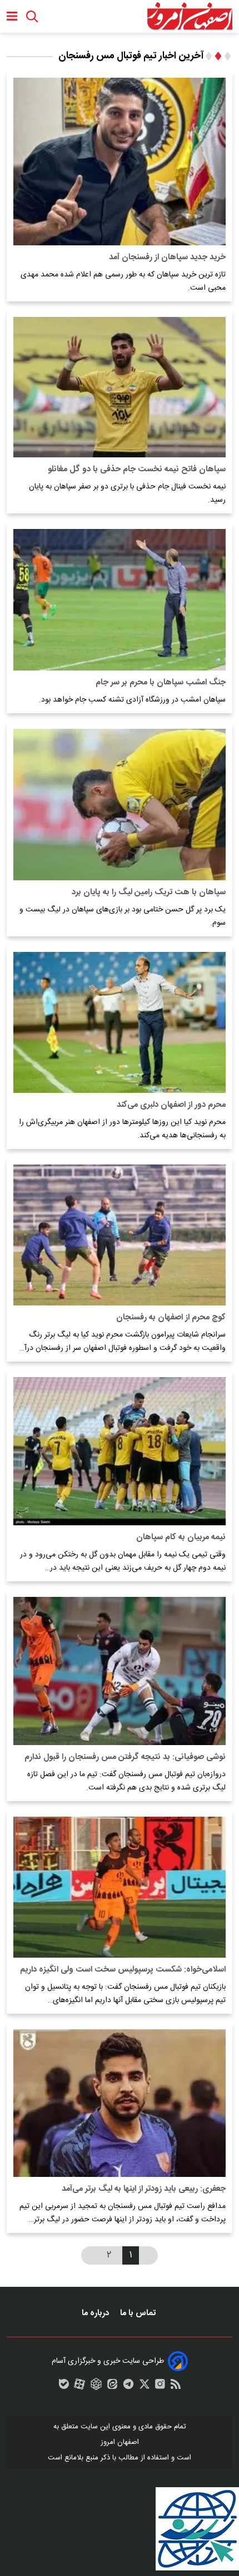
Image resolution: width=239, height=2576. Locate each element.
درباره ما (96, 2313)
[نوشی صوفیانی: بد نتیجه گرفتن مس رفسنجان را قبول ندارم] (120, 1671)
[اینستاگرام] (160, 2387)
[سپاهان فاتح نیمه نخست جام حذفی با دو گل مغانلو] (120, 387)
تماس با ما (139, 2313)
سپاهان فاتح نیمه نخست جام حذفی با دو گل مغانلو (137, 469)
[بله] (64, 2387)
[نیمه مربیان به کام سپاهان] (120, 1451)
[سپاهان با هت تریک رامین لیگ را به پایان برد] (120, 805)
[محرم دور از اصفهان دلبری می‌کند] (120, 1022)
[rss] (176, 2387)
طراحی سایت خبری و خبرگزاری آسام (108, 2361)
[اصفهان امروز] (190, 16)
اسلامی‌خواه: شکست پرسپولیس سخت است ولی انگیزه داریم (123, 1970)
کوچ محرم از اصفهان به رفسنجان (171, 1317)
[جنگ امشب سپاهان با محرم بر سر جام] (120, 600)
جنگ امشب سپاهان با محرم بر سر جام (161, 682)
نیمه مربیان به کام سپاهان (181, 1537)
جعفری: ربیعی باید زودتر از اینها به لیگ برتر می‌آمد (144, 2189)
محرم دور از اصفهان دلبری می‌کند (171, 1105)
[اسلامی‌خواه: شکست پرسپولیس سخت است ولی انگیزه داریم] (120, 1887)
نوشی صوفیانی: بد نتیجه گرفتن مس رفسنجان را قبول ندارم (125, 1757)
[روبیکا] (96, 2387)
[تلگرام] (128, 2387)
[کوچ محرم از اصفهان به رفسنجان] (120, 1235)
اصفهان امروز (120, 2442)
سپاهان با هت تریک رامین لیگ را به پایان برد (149, 892)
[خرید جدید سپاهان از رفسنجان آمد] (120, 162)
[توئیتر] (145, 2387)
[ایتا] (112, 2387)
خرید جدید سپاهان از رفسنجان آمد (167, 257)
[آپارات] (79, 2387)
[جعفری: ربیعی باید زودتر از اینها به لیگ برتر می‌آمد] (120, 2103)
